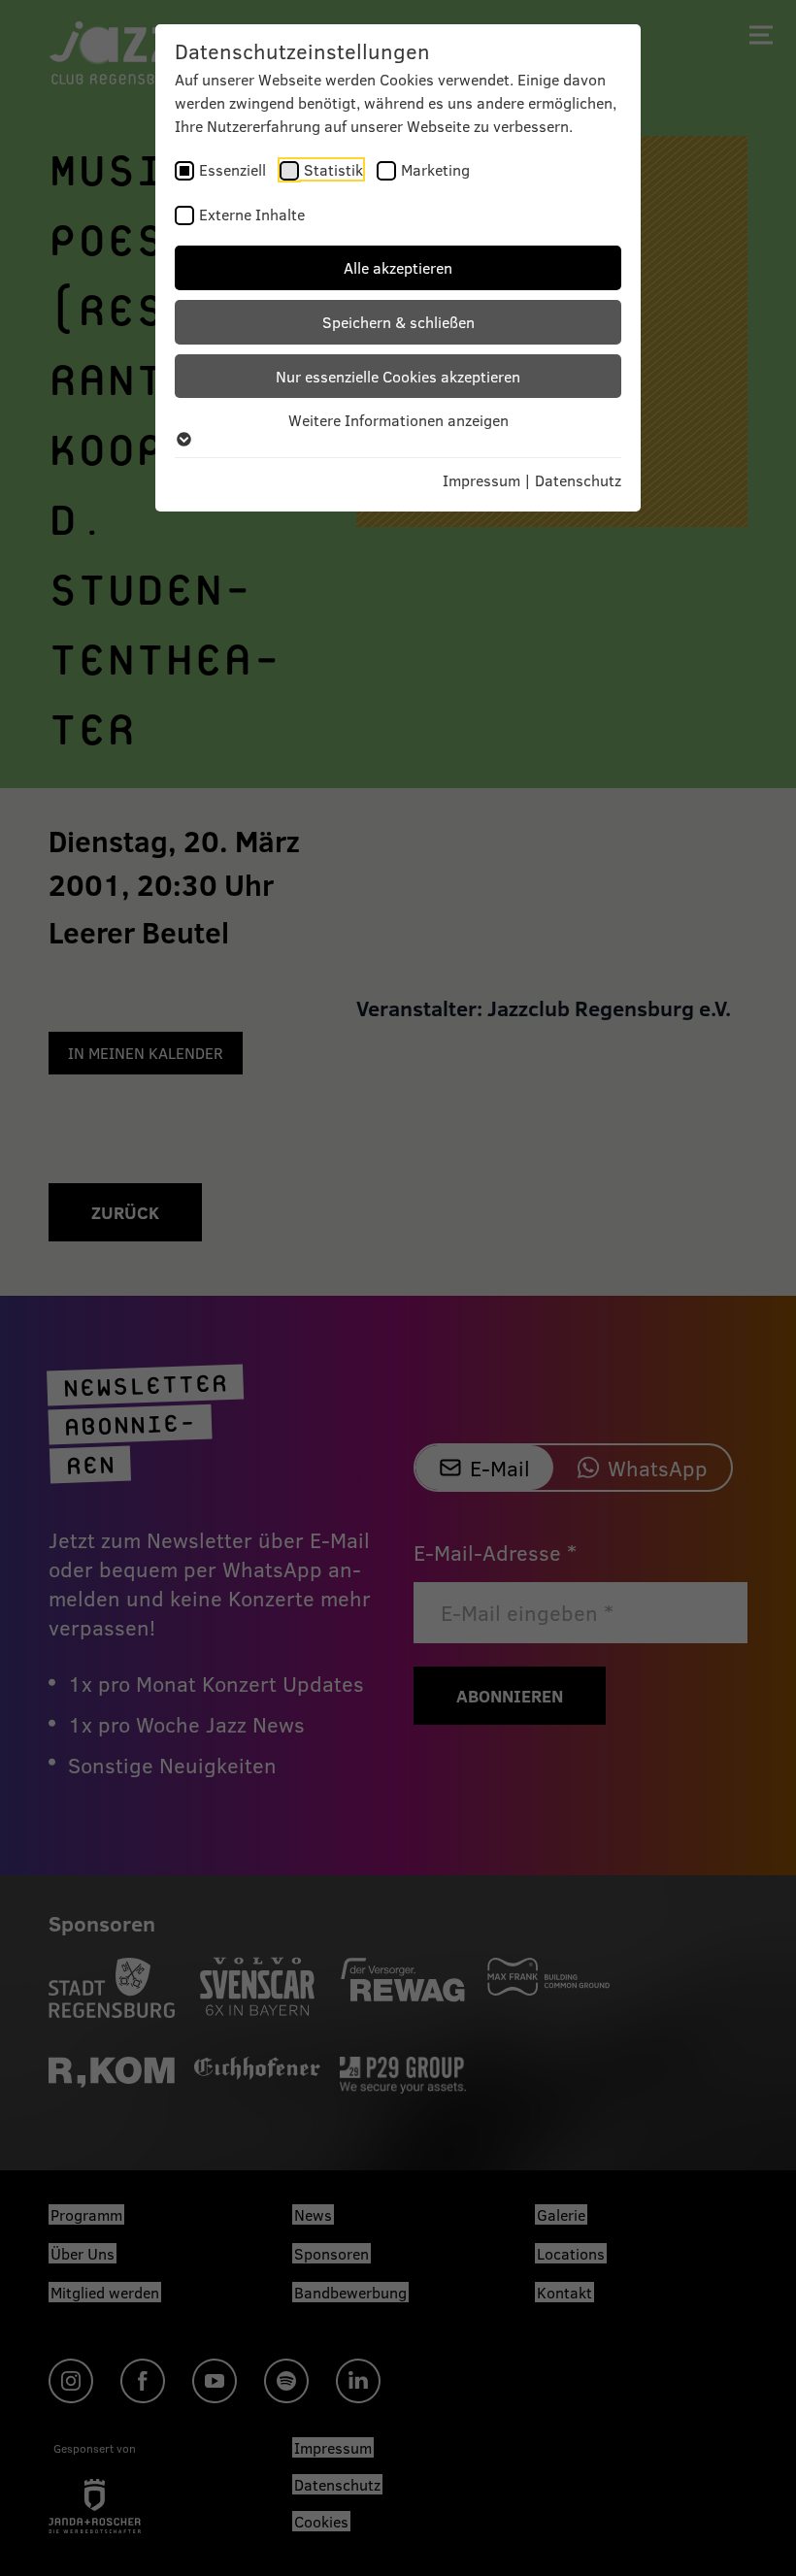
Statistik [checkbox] (333, 169)
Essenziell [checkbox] (232, 169)
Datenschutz (578, 480)
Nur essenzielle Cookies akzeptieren (398, 376)
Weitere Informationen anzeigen (398, 420)
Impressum (481, 480)
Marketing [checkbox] (435, 169)
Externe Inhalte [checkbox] (252, 214)
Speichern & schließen (398, 322)
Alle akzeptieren (398, 267)
